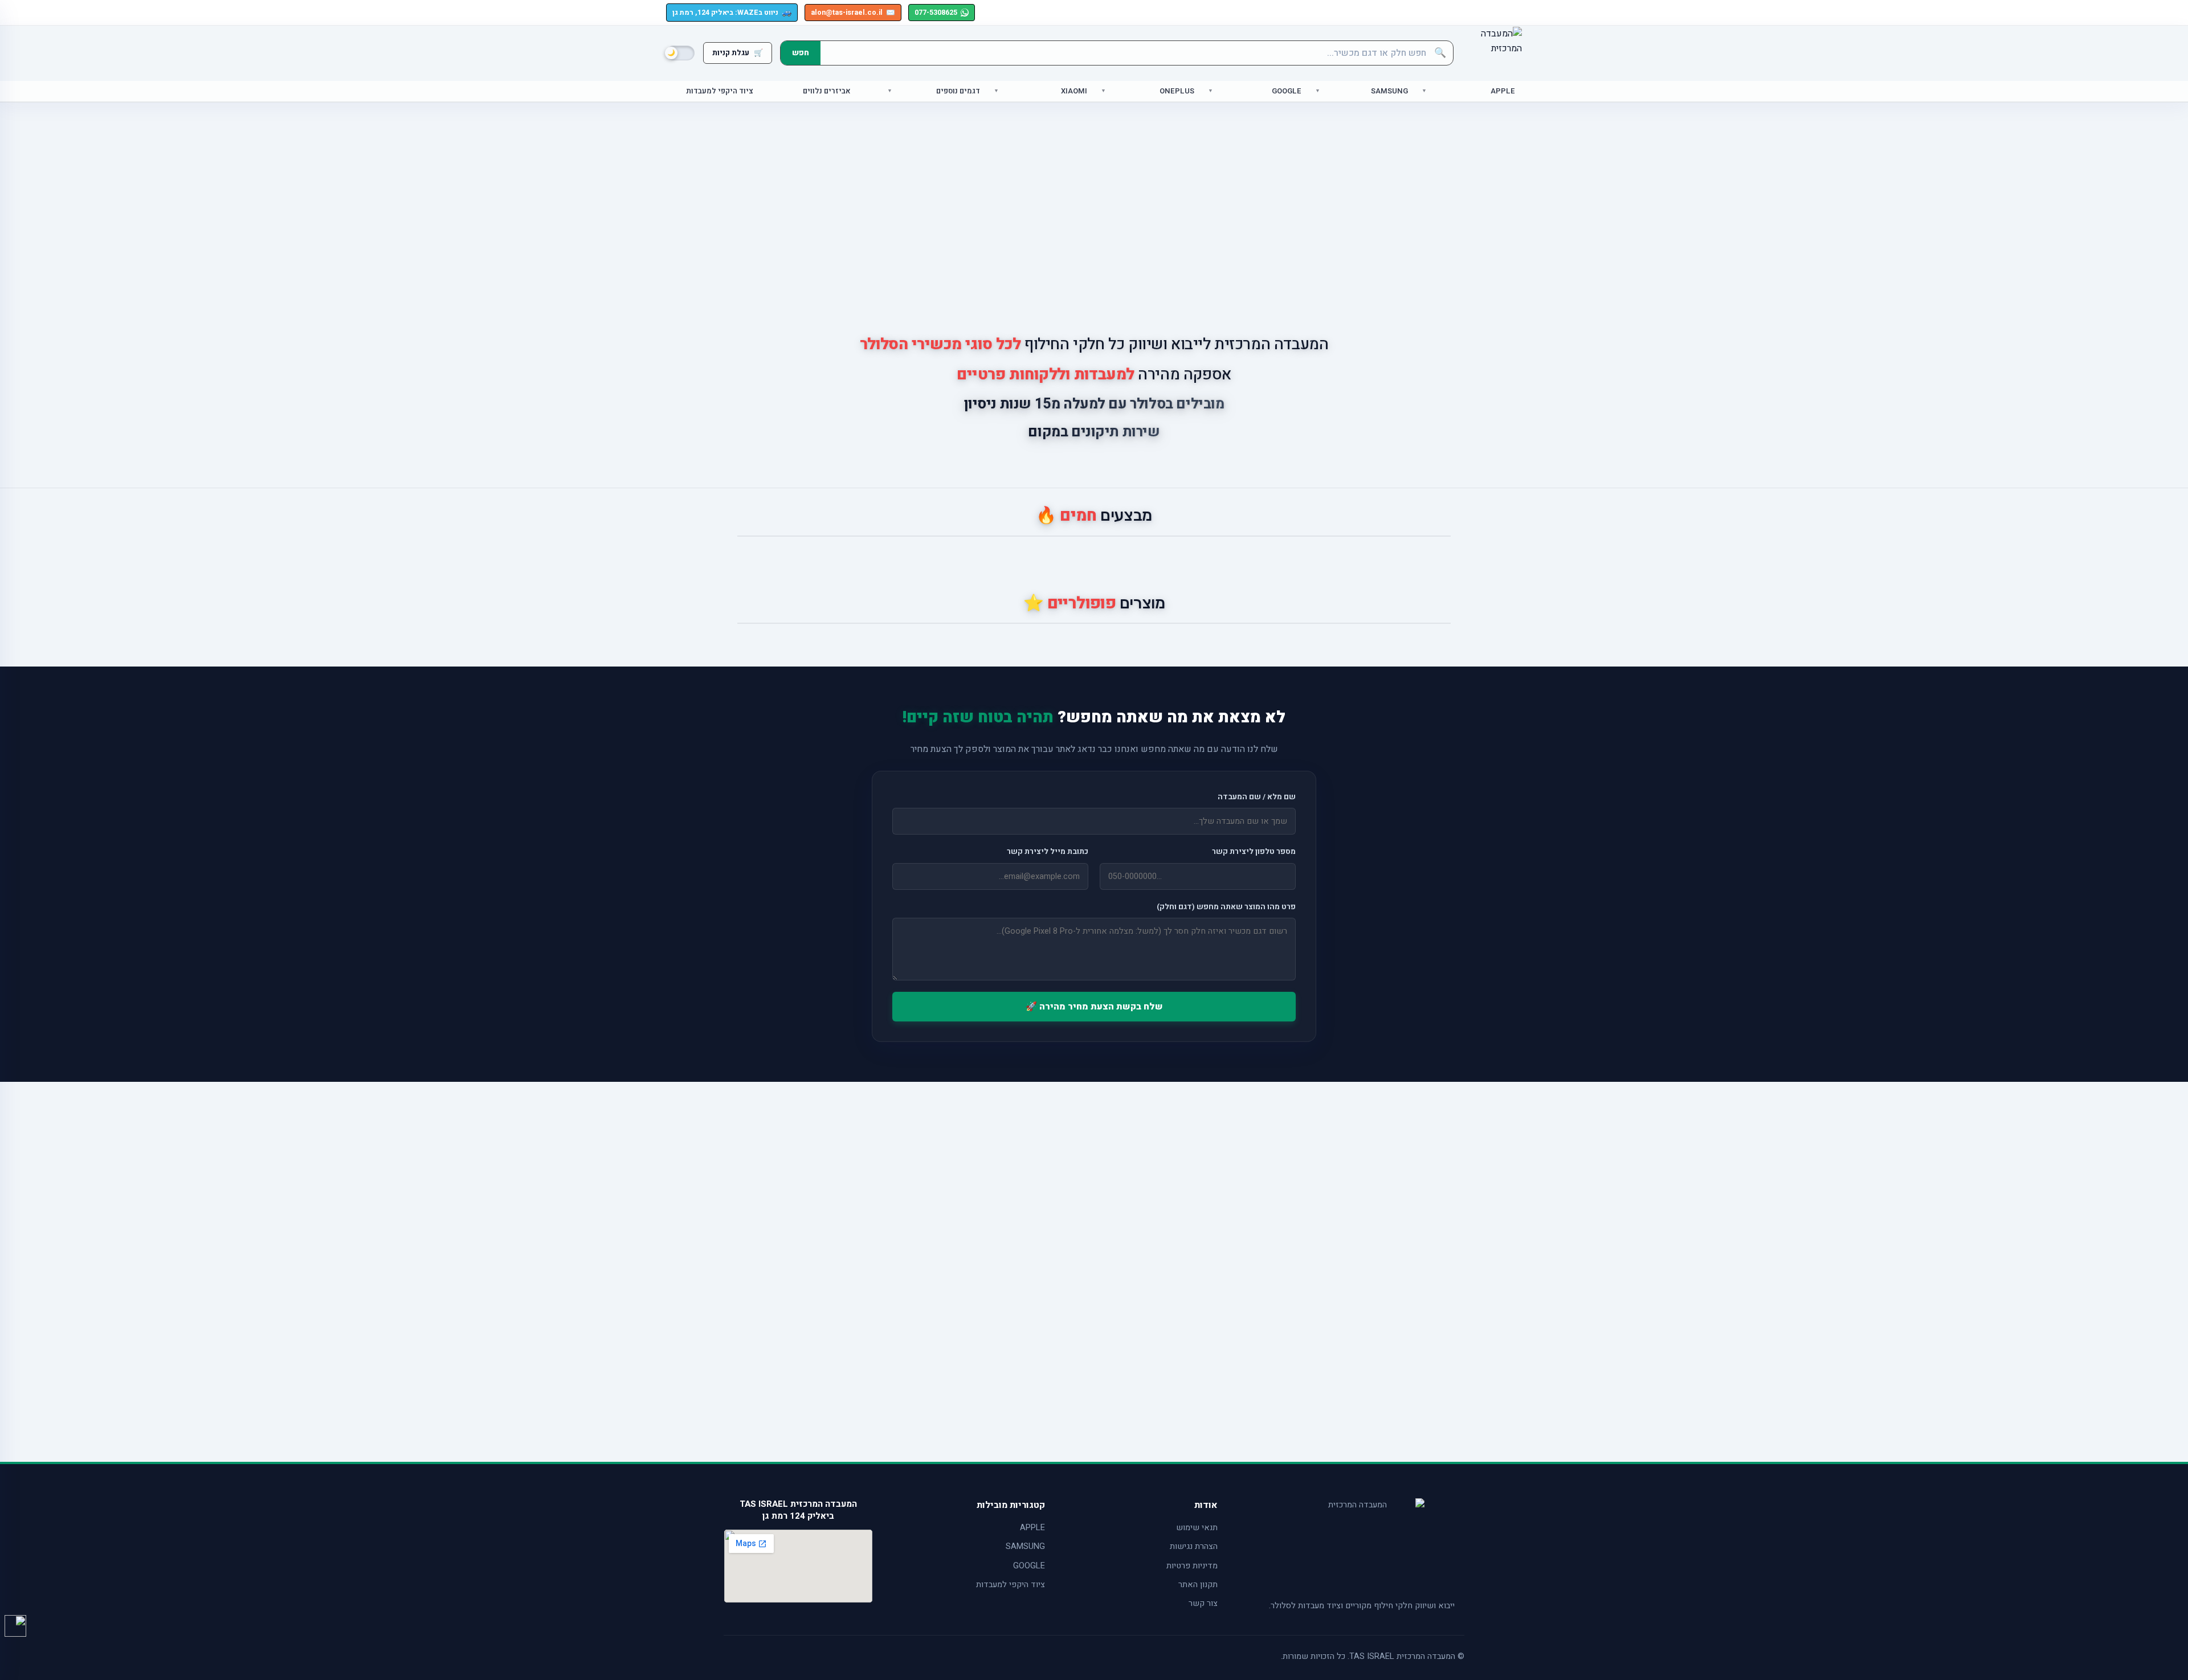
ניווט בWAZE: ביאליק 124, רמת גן (732, 12)
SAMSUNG (1025, 1546)
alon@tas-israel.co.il (853, 13)
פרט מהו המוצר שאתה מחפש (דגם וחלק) (1226, 907)
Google (1287, 91)
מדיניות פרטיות (1192, 1566)
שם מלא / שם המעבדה (1257, 797)
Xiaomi (1074, 91)
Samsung (1389, 91)
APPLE (1032, 1528)
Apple (1503, 91)
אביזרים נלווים (827, 91)
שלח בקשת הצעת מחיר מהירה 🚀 (1094, 1007)
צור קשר (1203, 1603)
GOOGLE (1029, 1566)
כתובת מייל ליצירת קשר (1048, 852)
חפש (801, 53)
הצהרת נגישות (1194, 1546)
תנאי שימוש (1197, 1528)
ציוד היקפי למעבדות (720, 91)
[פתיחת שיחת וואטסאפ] (15, 1626)
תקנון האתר (1198, 1585)
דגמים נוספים (958, 91)
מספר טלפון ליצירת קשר (1254, 852)
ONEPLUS (1177, 91)
